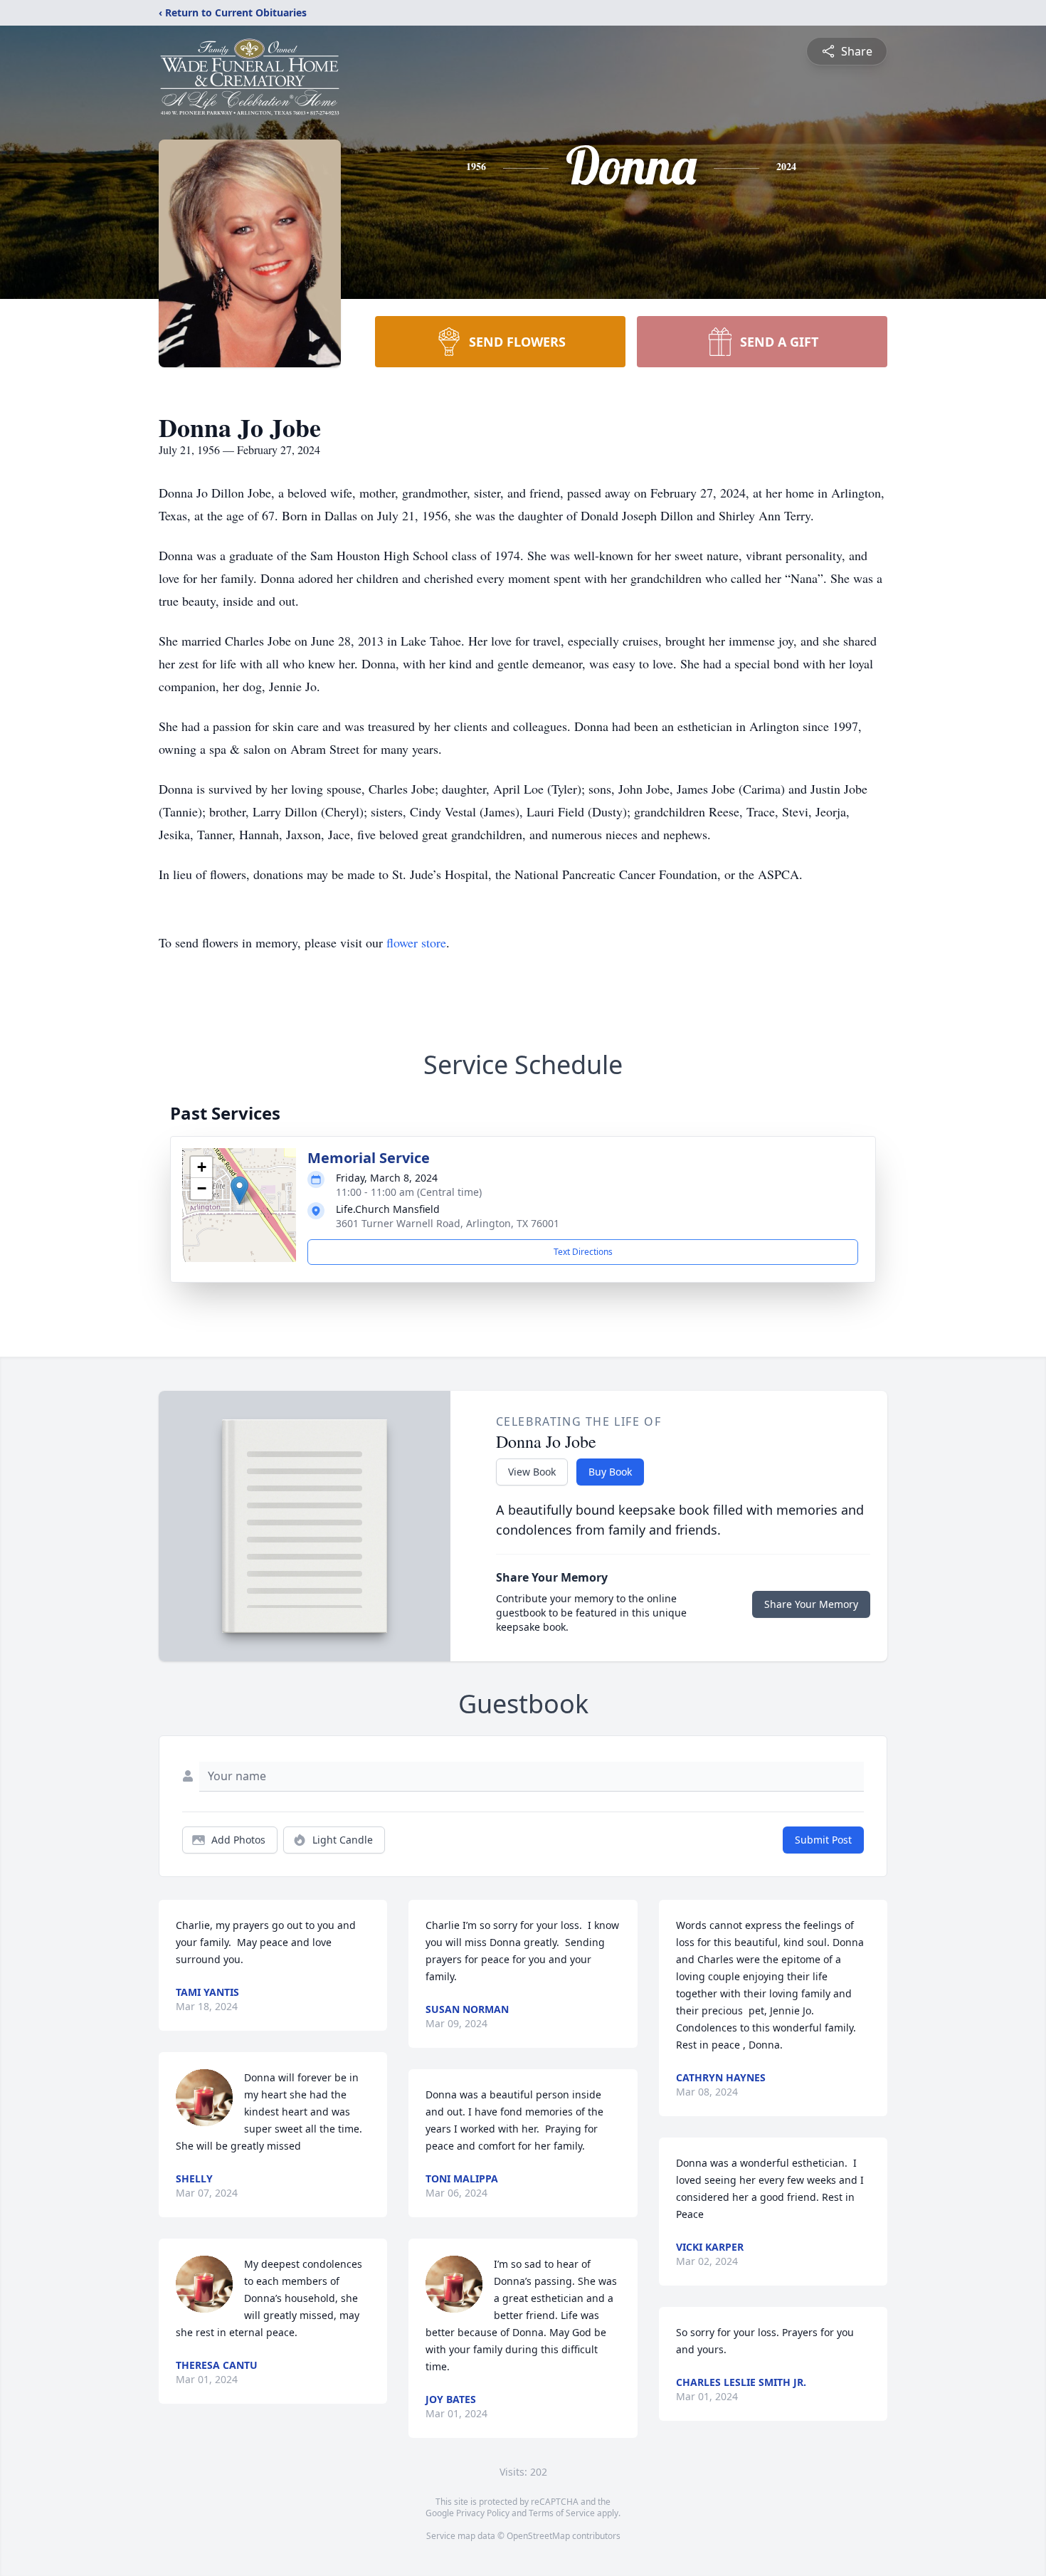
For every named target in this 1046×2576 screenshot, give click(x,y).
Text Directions (583, 1252)
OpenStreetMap (538, 2536)
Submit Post (823, 1840)
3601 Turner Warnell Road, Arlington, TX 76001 (448, 1223)
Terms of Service (562, 2513)
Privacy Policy (483, 2513)
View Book (532, 1472)
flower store (416, 942)
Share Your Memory (811, 1604)
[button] (239, 1190)
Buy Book (610, 1472)
